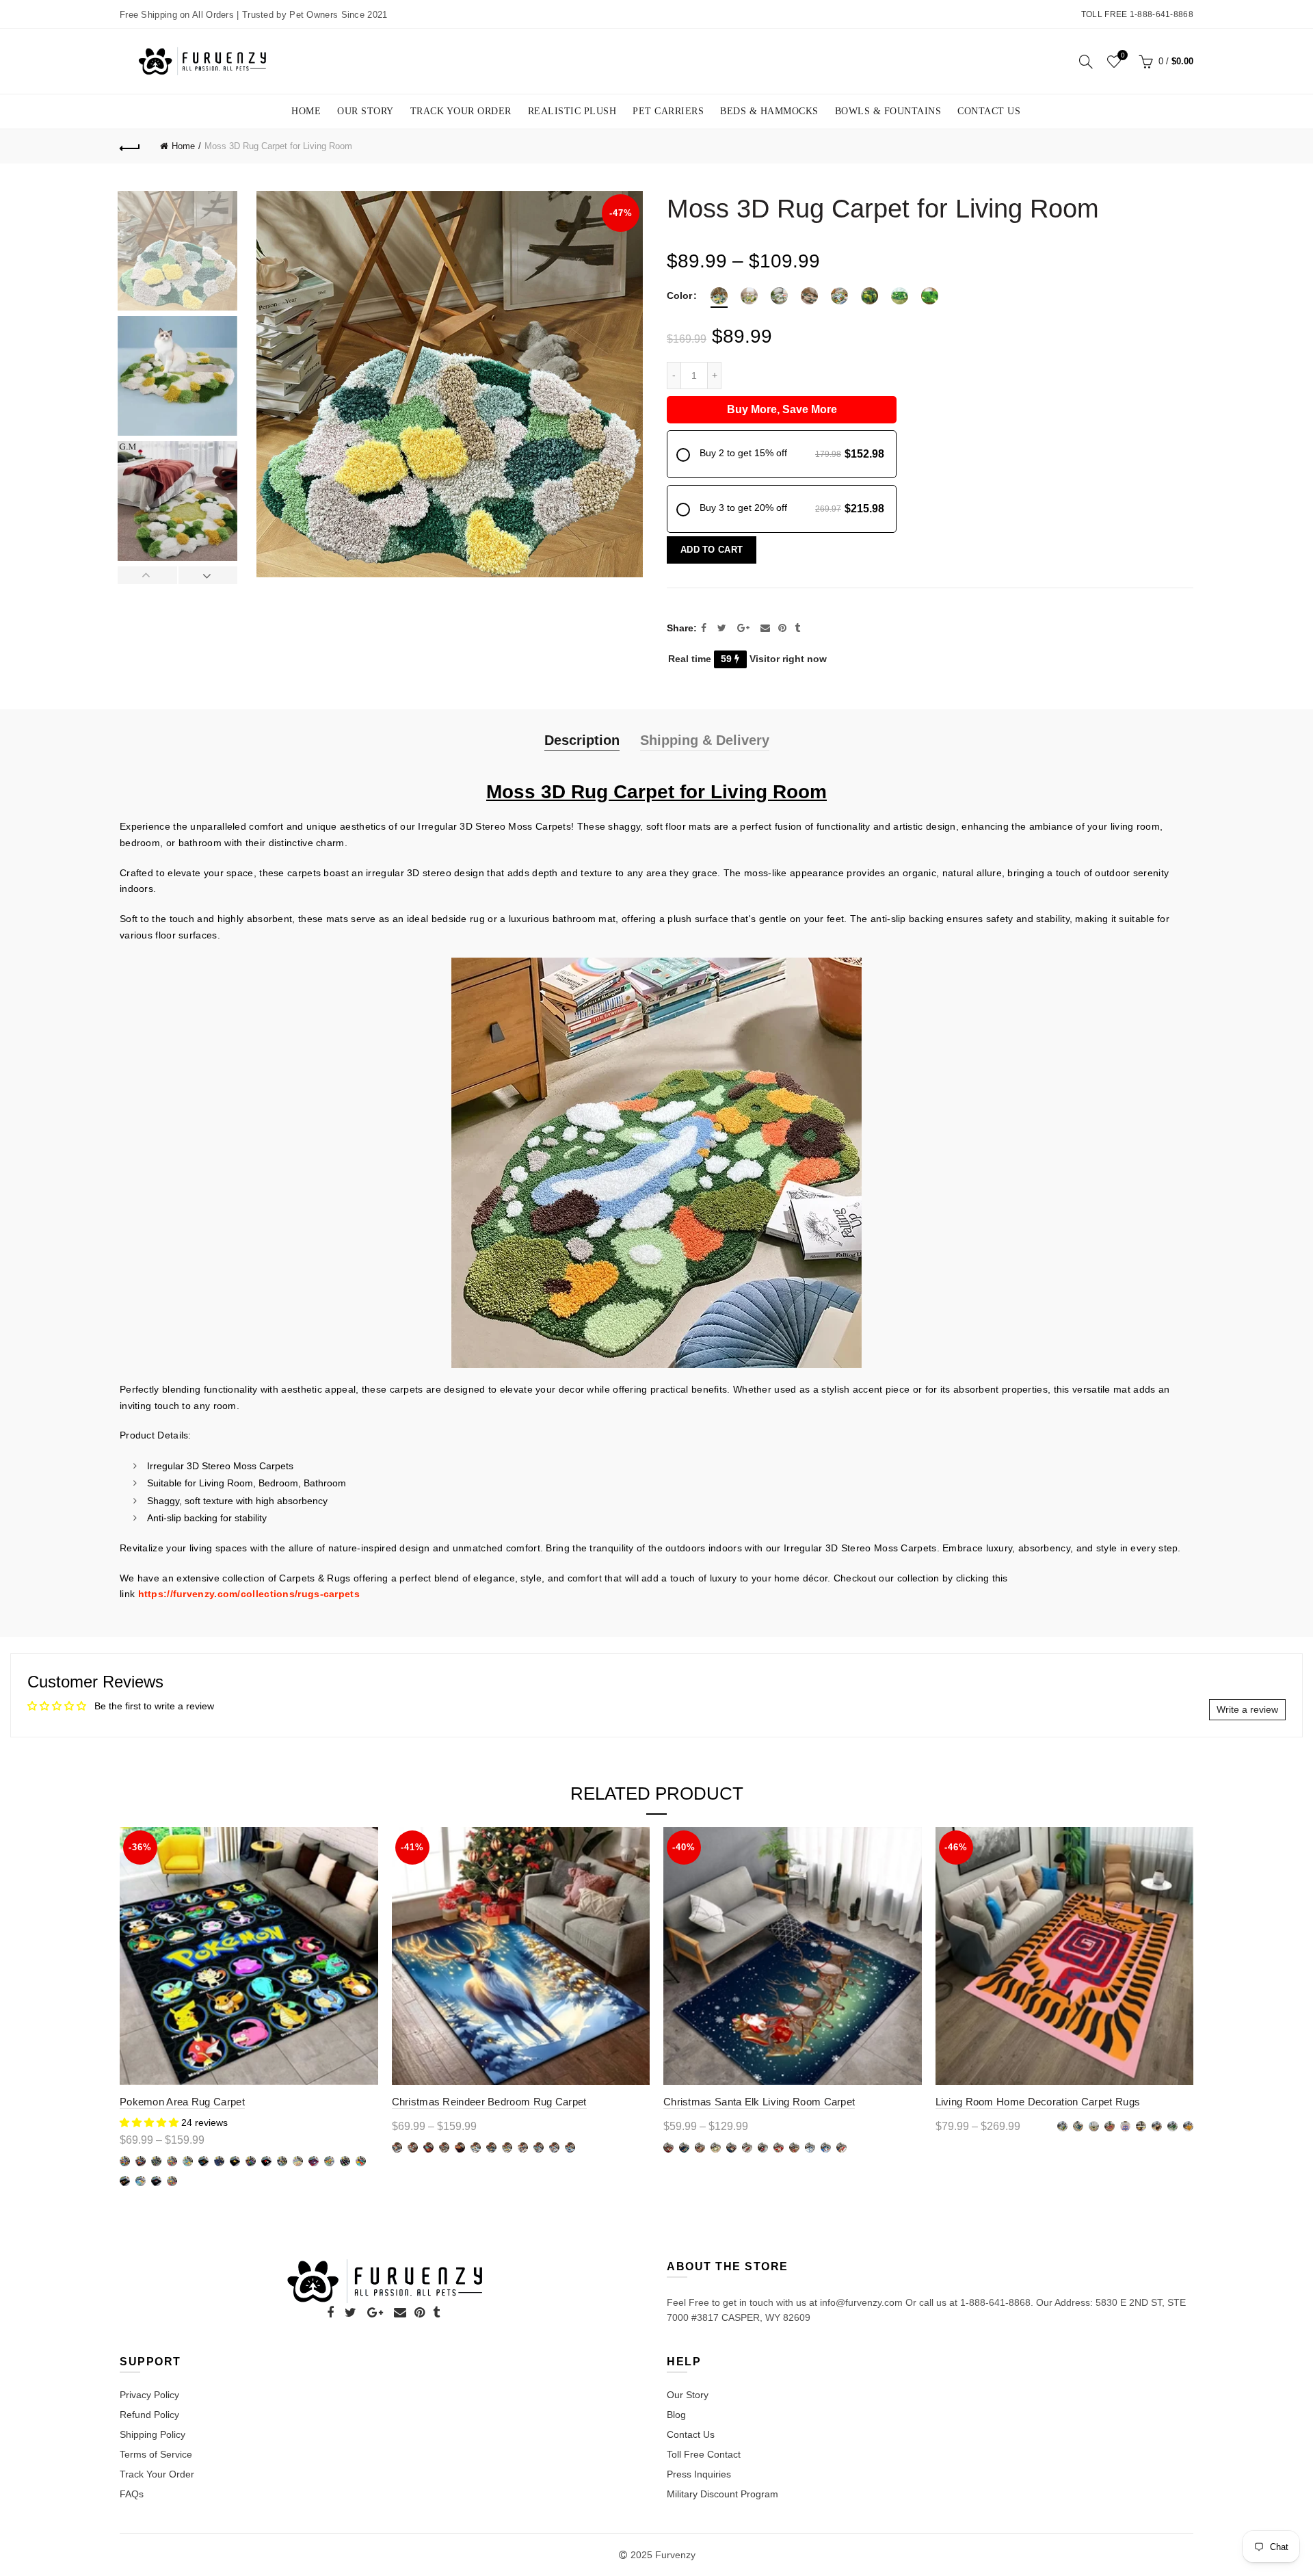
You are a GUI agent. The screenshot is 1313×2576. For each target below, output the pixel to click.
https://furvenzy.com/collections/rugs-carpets (249, 1594)
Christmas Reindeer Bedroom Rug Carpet (489, 2102)
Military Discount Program (722, 2494)
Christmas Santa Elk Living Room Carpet (759, 2102)
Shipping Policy (152, 2434)
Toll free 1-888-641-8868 (1137, 14)
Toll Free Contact (704, 2454)
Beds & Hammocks (769, 111)
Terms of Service (156, 2454)
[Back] (130, 146)
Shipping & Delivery (705, 740)
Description (582, 740)
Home (306, 111)
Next (208, 575)
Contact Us (989, 111)
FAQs (132, 2494)
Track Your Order (461, 111)
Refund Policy (149, 2415)
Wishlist (1123, 55)
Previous (148, 575)
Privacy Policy (149, 2395)
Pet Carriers (668, 111)
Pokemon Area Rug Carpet (182, 2102)
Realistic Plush (572, 111)
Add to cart (712, 550)
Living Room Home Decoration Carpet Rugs (1038, 2102)
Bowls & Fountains (888, 111)
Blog (676, 2415)
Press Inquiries (699, 2474)
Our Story (366, 111)
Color (679, 295)
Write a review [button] (1247, 1709)
